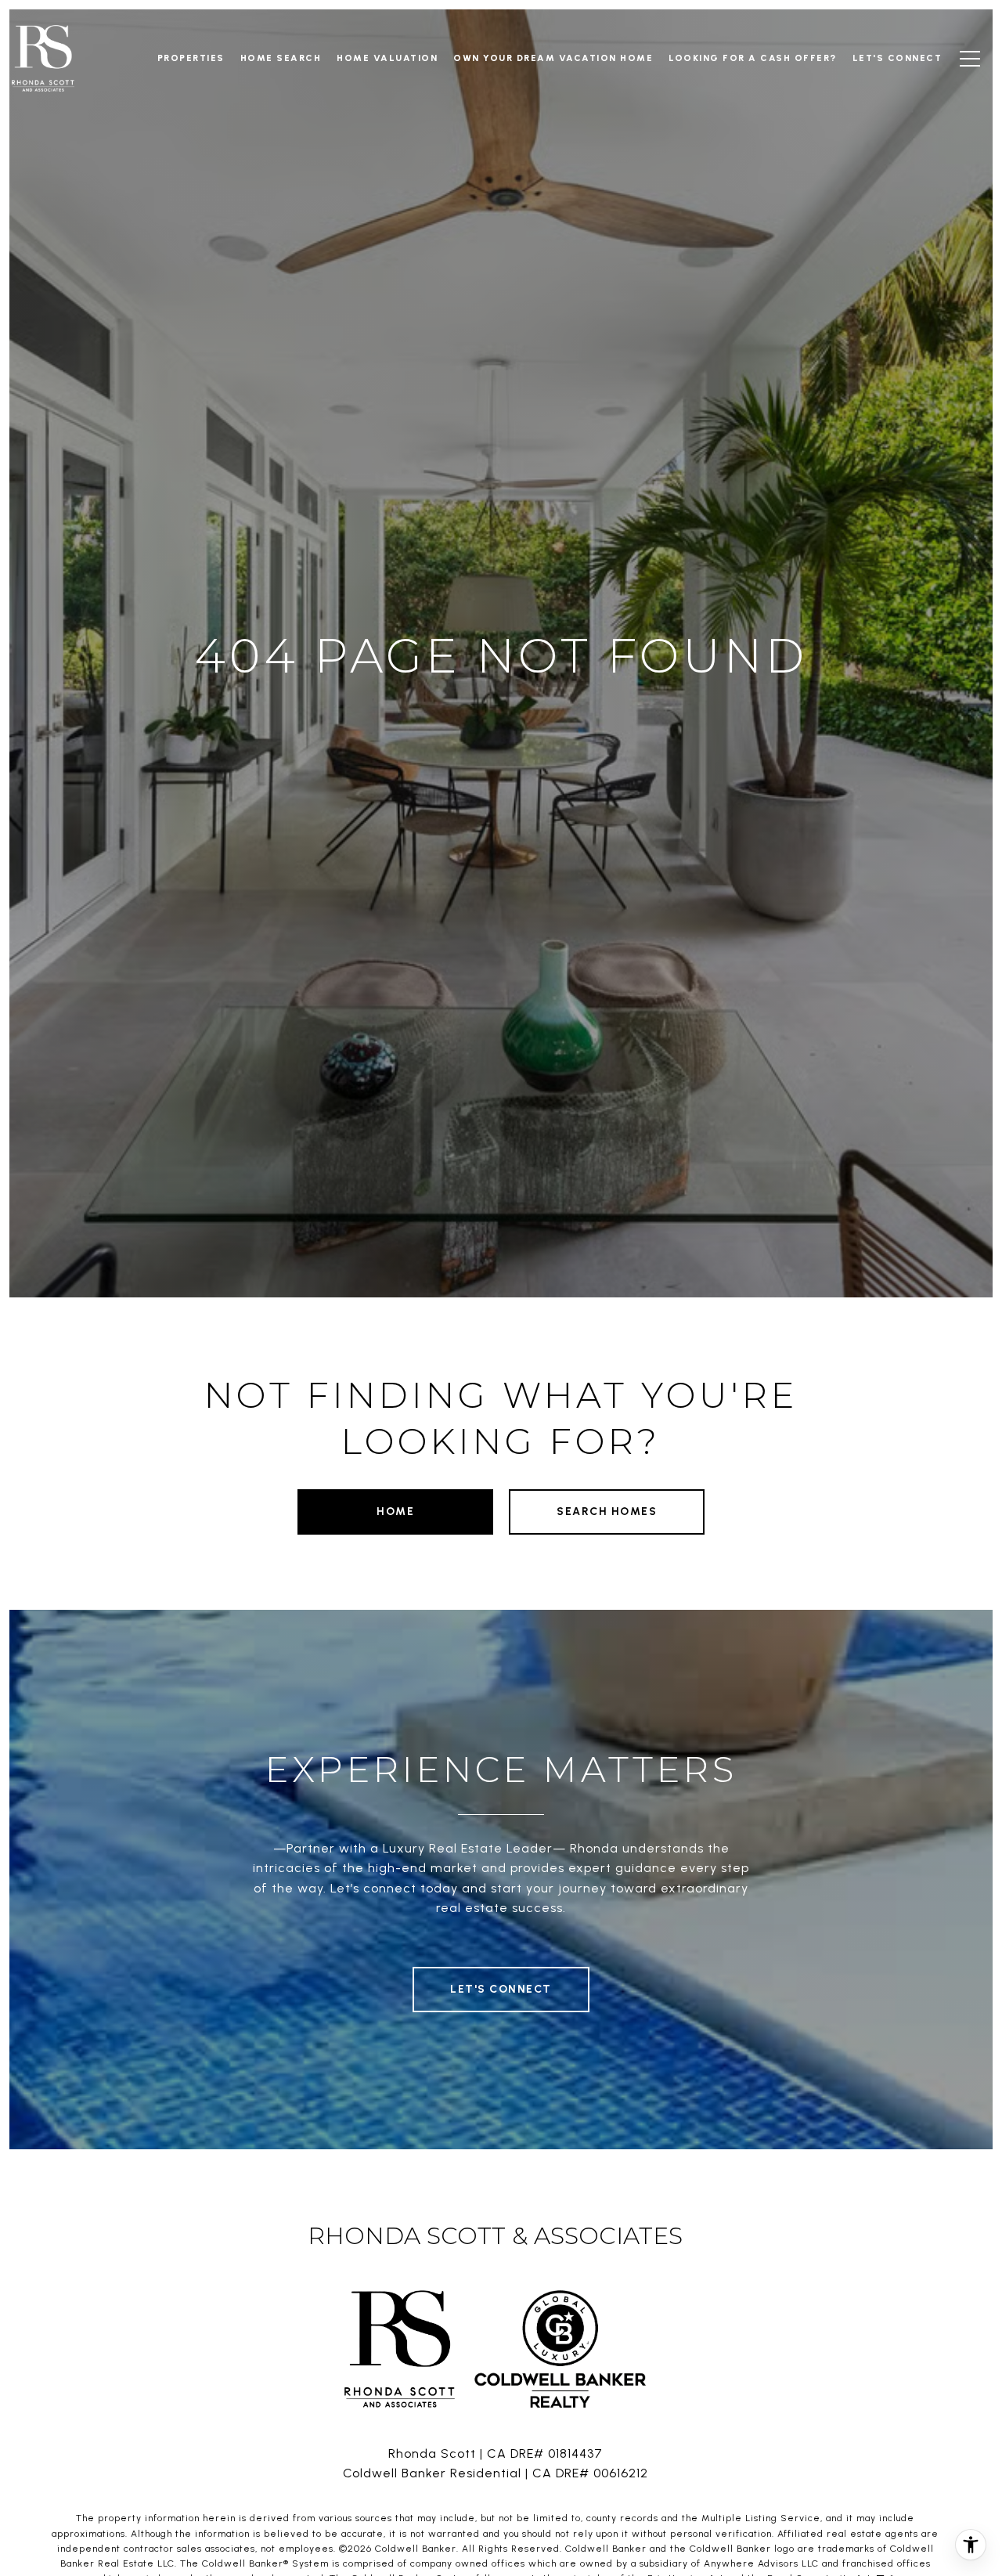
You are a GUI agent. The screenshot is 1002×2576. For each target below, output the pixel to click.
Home (395, 1512)
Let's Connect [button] (501, 1989)
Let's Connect (897, 58)
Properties (191, 58)
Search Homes (607, 1512)
